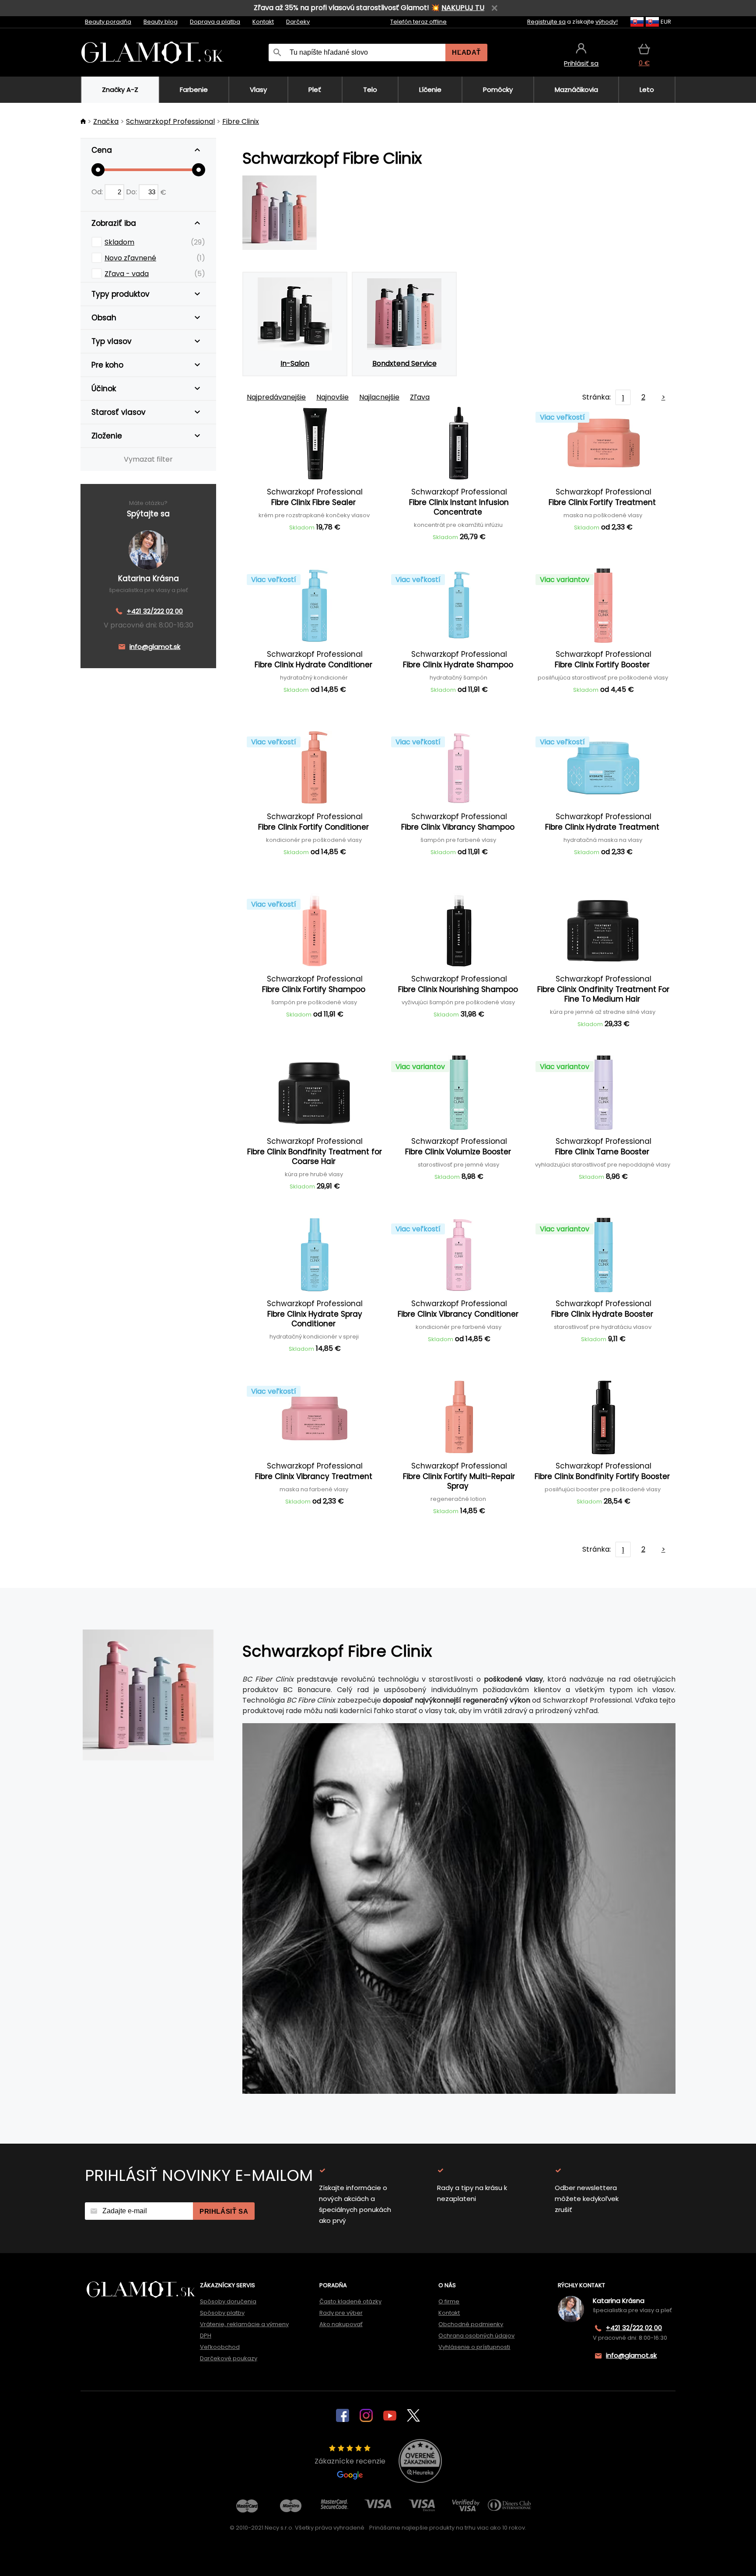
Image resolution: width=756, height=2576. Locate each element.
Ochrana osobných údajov (476, 2336)
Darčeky (298, 22)
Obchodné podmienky (471, 2324)
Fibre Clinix (241, 121)
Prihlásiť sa (224, 2211)
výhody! (607, 22)
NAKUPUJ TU (463, 8)
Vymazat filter (148, 459)
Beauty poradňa (108, 22)
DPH (206, 2336)
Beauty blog (161, 22)
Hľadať (466, 52)
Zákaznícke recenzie (350, 2461)
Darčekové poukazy (229, 2358)
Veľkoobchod (220, 2347)
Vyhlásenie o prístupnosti (474, 2347)
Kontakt (263, 22)
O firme (449, 2301)
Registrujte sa (546, 22)
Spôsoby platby (222, 2313)
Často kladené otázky (350, 2301)
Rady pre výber (341, 2313)
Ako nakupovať (341, 2324)
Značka (106, 121)
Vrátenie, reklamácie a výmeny (244, 2324)
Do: (132, 192)
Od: (98, 192)
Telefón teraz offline (418, 22)
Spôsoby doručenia (228, 2301)
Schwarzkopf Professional (170, 121)
